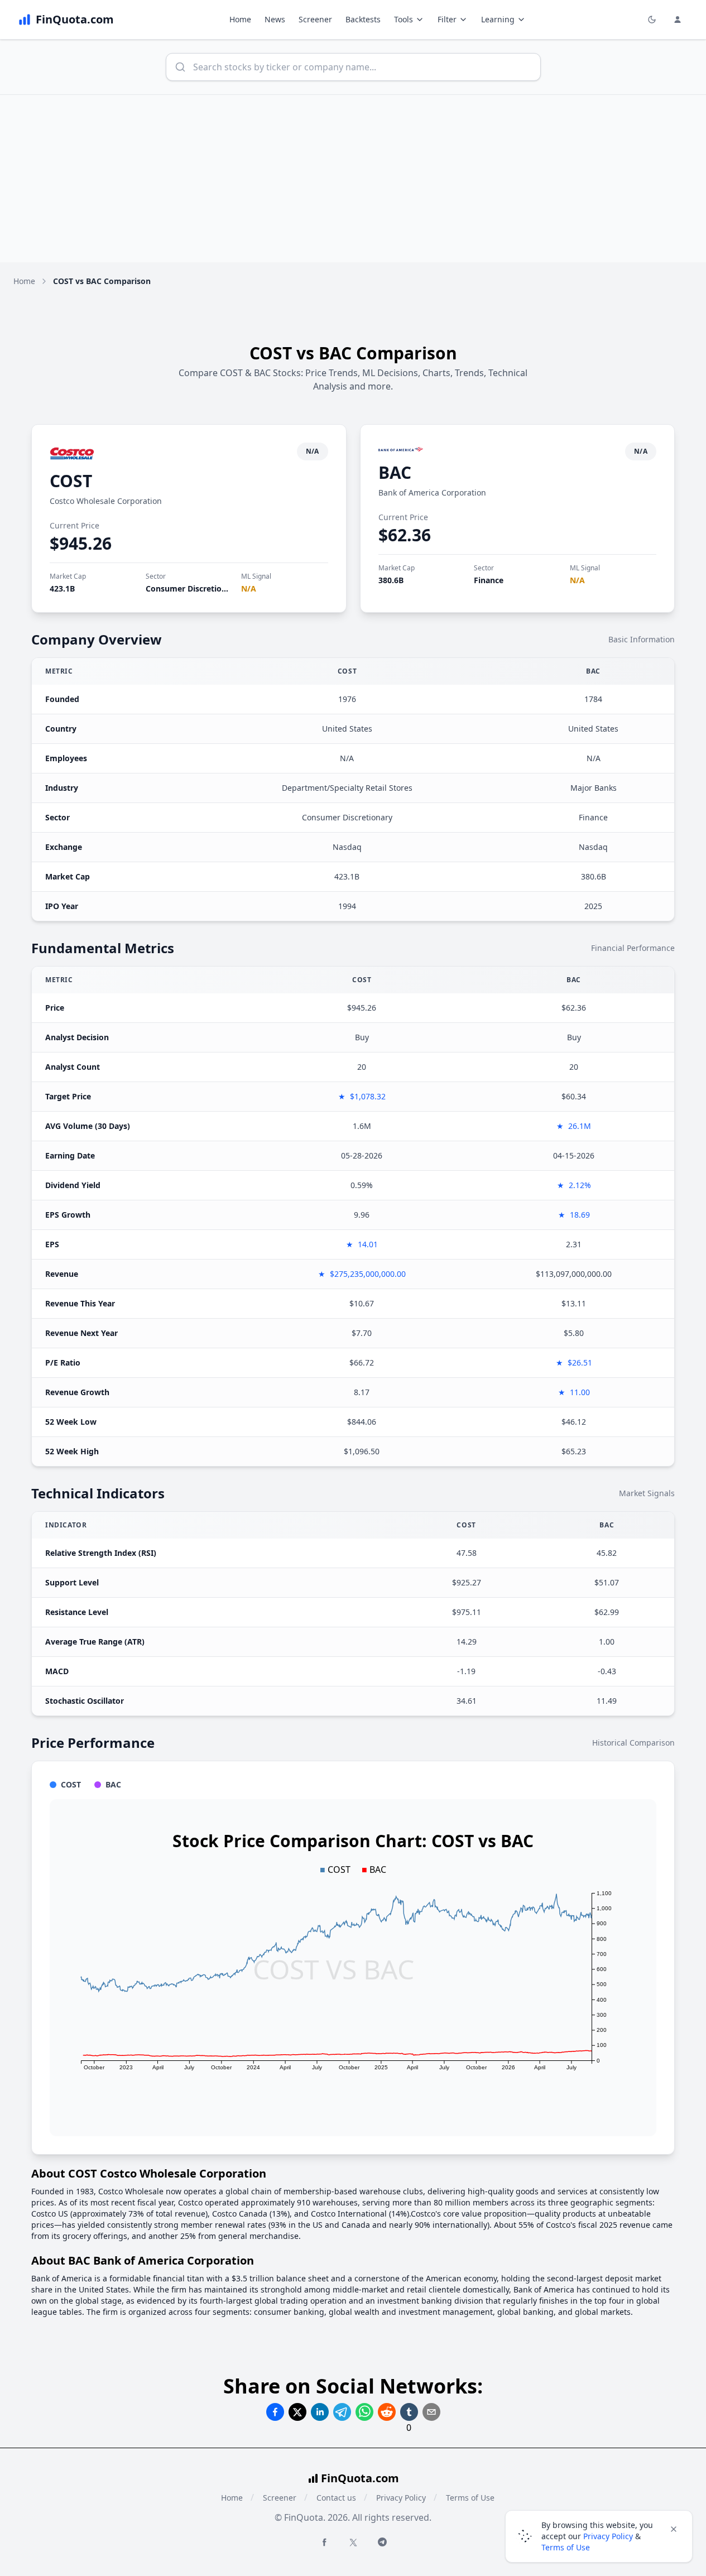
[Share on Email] (431, 2412)
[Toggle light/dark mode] (652, 20)
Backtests (363, 19)
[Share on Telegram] (342, 2412)
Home (240, 19)
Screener (315, 19)
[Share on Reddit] (387, 2412)
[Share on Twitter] (297, 2412)
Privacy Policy (401, 2498)
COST (71, 481)
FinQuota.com (360, 2478)
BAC (395, 472)
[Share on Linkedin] (320, 2412)
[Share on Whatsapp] (364, 2412)
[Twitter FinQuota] (353, 2543)
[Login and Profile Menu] (678, 20)
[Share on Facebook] (275, 2412)
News (275, 19)
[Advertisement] (353, 179)
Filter (447, 19)
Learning (498, 19)
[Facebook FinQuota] (324, 2542)
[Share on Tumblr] (409, 2412)
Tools (404, 19)
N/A (249, 588)
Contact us (336, 2498)
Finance (489, 580)
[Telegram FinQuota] (382, 2542)
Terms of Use (470, 2498)
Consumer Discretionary (192, 588)
